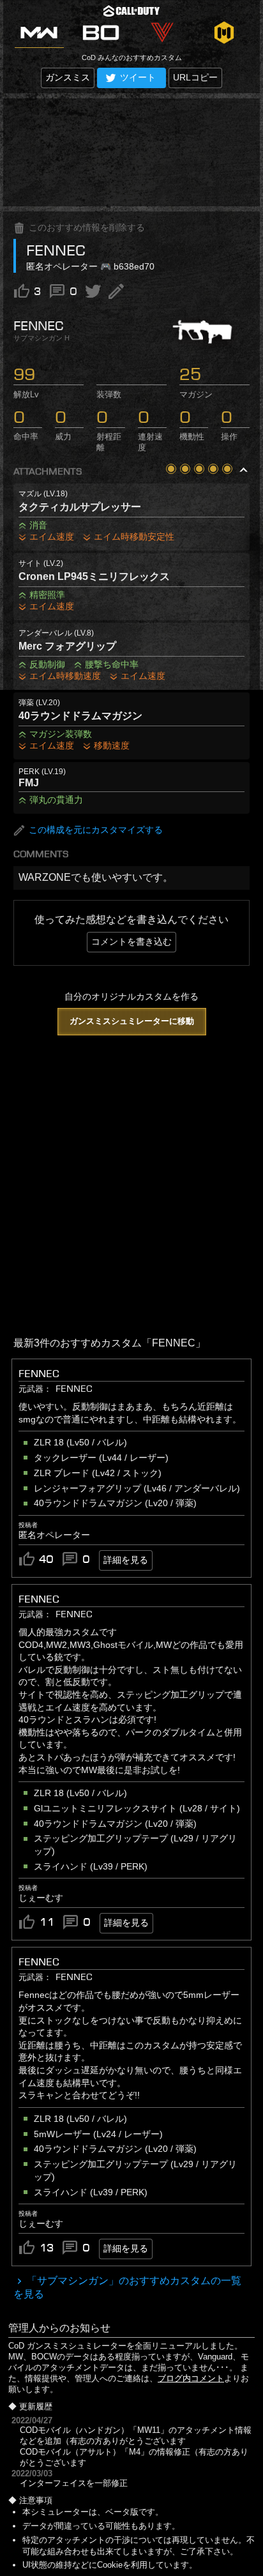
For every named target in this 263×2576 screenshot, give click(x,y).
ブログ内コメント (191, 2378)
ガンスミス (68, 77)
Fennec (39, 1599)
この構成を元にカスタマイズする (96, 830)
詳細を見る (126, 1560)
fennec (39, 1373)
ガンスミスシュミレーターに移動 (132, 1021)
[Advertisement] (131, 152)
